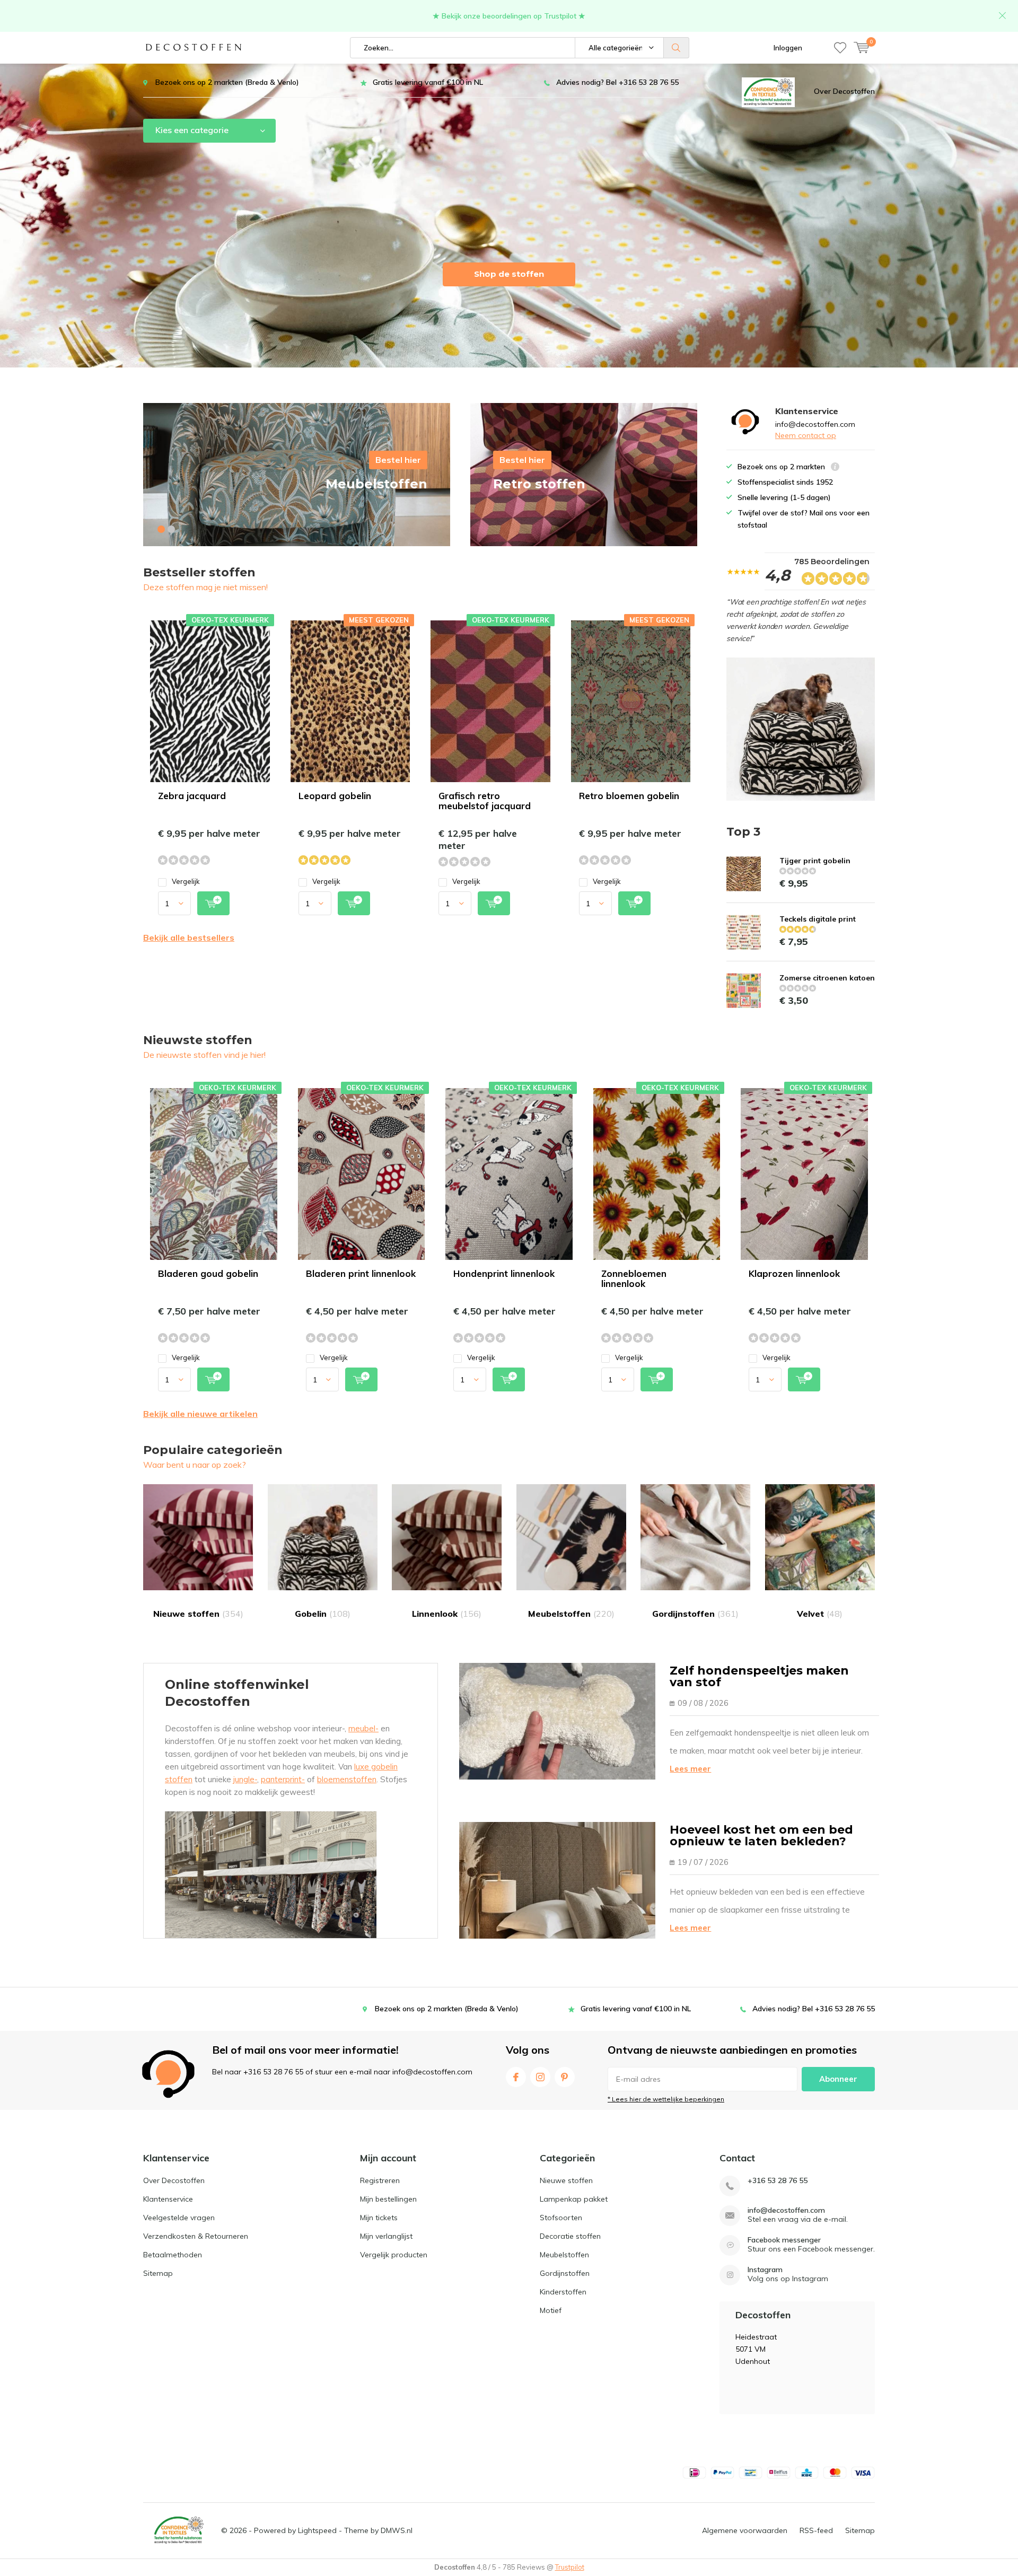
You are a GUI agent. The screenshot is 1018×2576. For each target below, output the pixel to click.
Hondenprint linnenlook (504, 1273)
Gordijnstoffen (695, 1614)
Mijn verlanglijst (386, 2236)
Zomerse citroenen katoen (827, 978)
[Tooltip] (835, 468)
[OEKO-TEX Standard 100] (768, 91)
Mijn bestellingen (388, 2199)
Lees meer (690, 1769)
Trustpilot (570, 2567)
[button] (161, 529)
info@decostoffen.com (786, 2210)
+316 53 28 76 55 (778, 2181)
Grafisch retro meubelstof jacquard (485, 801)
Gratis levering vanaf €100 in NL (428, 82)
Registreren (380, 2180)
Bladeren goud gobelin (208, 1273)
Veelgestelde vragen (179, 2218)
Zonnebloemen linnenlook (634, 1278)
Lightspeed (317, 2530)
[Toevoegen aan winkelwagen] (213, 903)
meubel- (363, 1728)
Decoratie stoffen (570, 2236)
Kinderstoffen (563, 2292)
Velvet (820, 1614)
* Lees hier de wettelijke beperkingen (666, 2099)
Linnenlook (447, 1614)
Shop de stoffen (509, 274)
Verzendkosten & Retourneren (196, 2236)
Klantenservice (168, 2199)
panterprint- (283, 1779)
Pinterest (565, 2077)
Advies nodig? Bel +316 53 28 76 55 (617, 82)
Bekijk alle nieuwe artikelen (200, 1414)
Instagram (540, 2077)
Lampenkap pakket (574, 2199)
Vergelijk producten (394, 2255)
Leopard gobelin (335, 796)
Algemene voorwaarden (745, 2530)
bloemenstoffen (347, 1779)
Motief (551, 2310)
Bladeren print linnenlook (361, 1273)
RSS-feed (816, 2530)
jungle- (245, 1779)
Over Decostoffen (844, 91)
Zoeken (677, 48)
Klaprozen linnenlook (794, 1273)
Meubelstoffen (571, 1614)
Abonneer (838, 2079)
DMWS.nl (397, 2530)
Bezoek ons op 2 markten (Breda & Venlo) (227, 82)
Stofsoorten (561, 2218)
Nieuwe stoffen (198, 1614)
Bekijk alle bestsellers (189, 937)
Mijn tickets (379, 2218)
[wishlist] (840, 48)
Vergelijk (186, 881)
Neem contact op (806, 435)
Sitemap (158, 2273)
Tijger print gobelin (815, 861)
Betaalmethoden (173, 2255)
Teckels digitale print (818, 919)
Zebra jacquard (192, 796)
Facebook (516, 2077)
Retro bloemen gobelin (629, 796)
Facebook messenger (784, 2240)
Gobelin (323, 1614)
